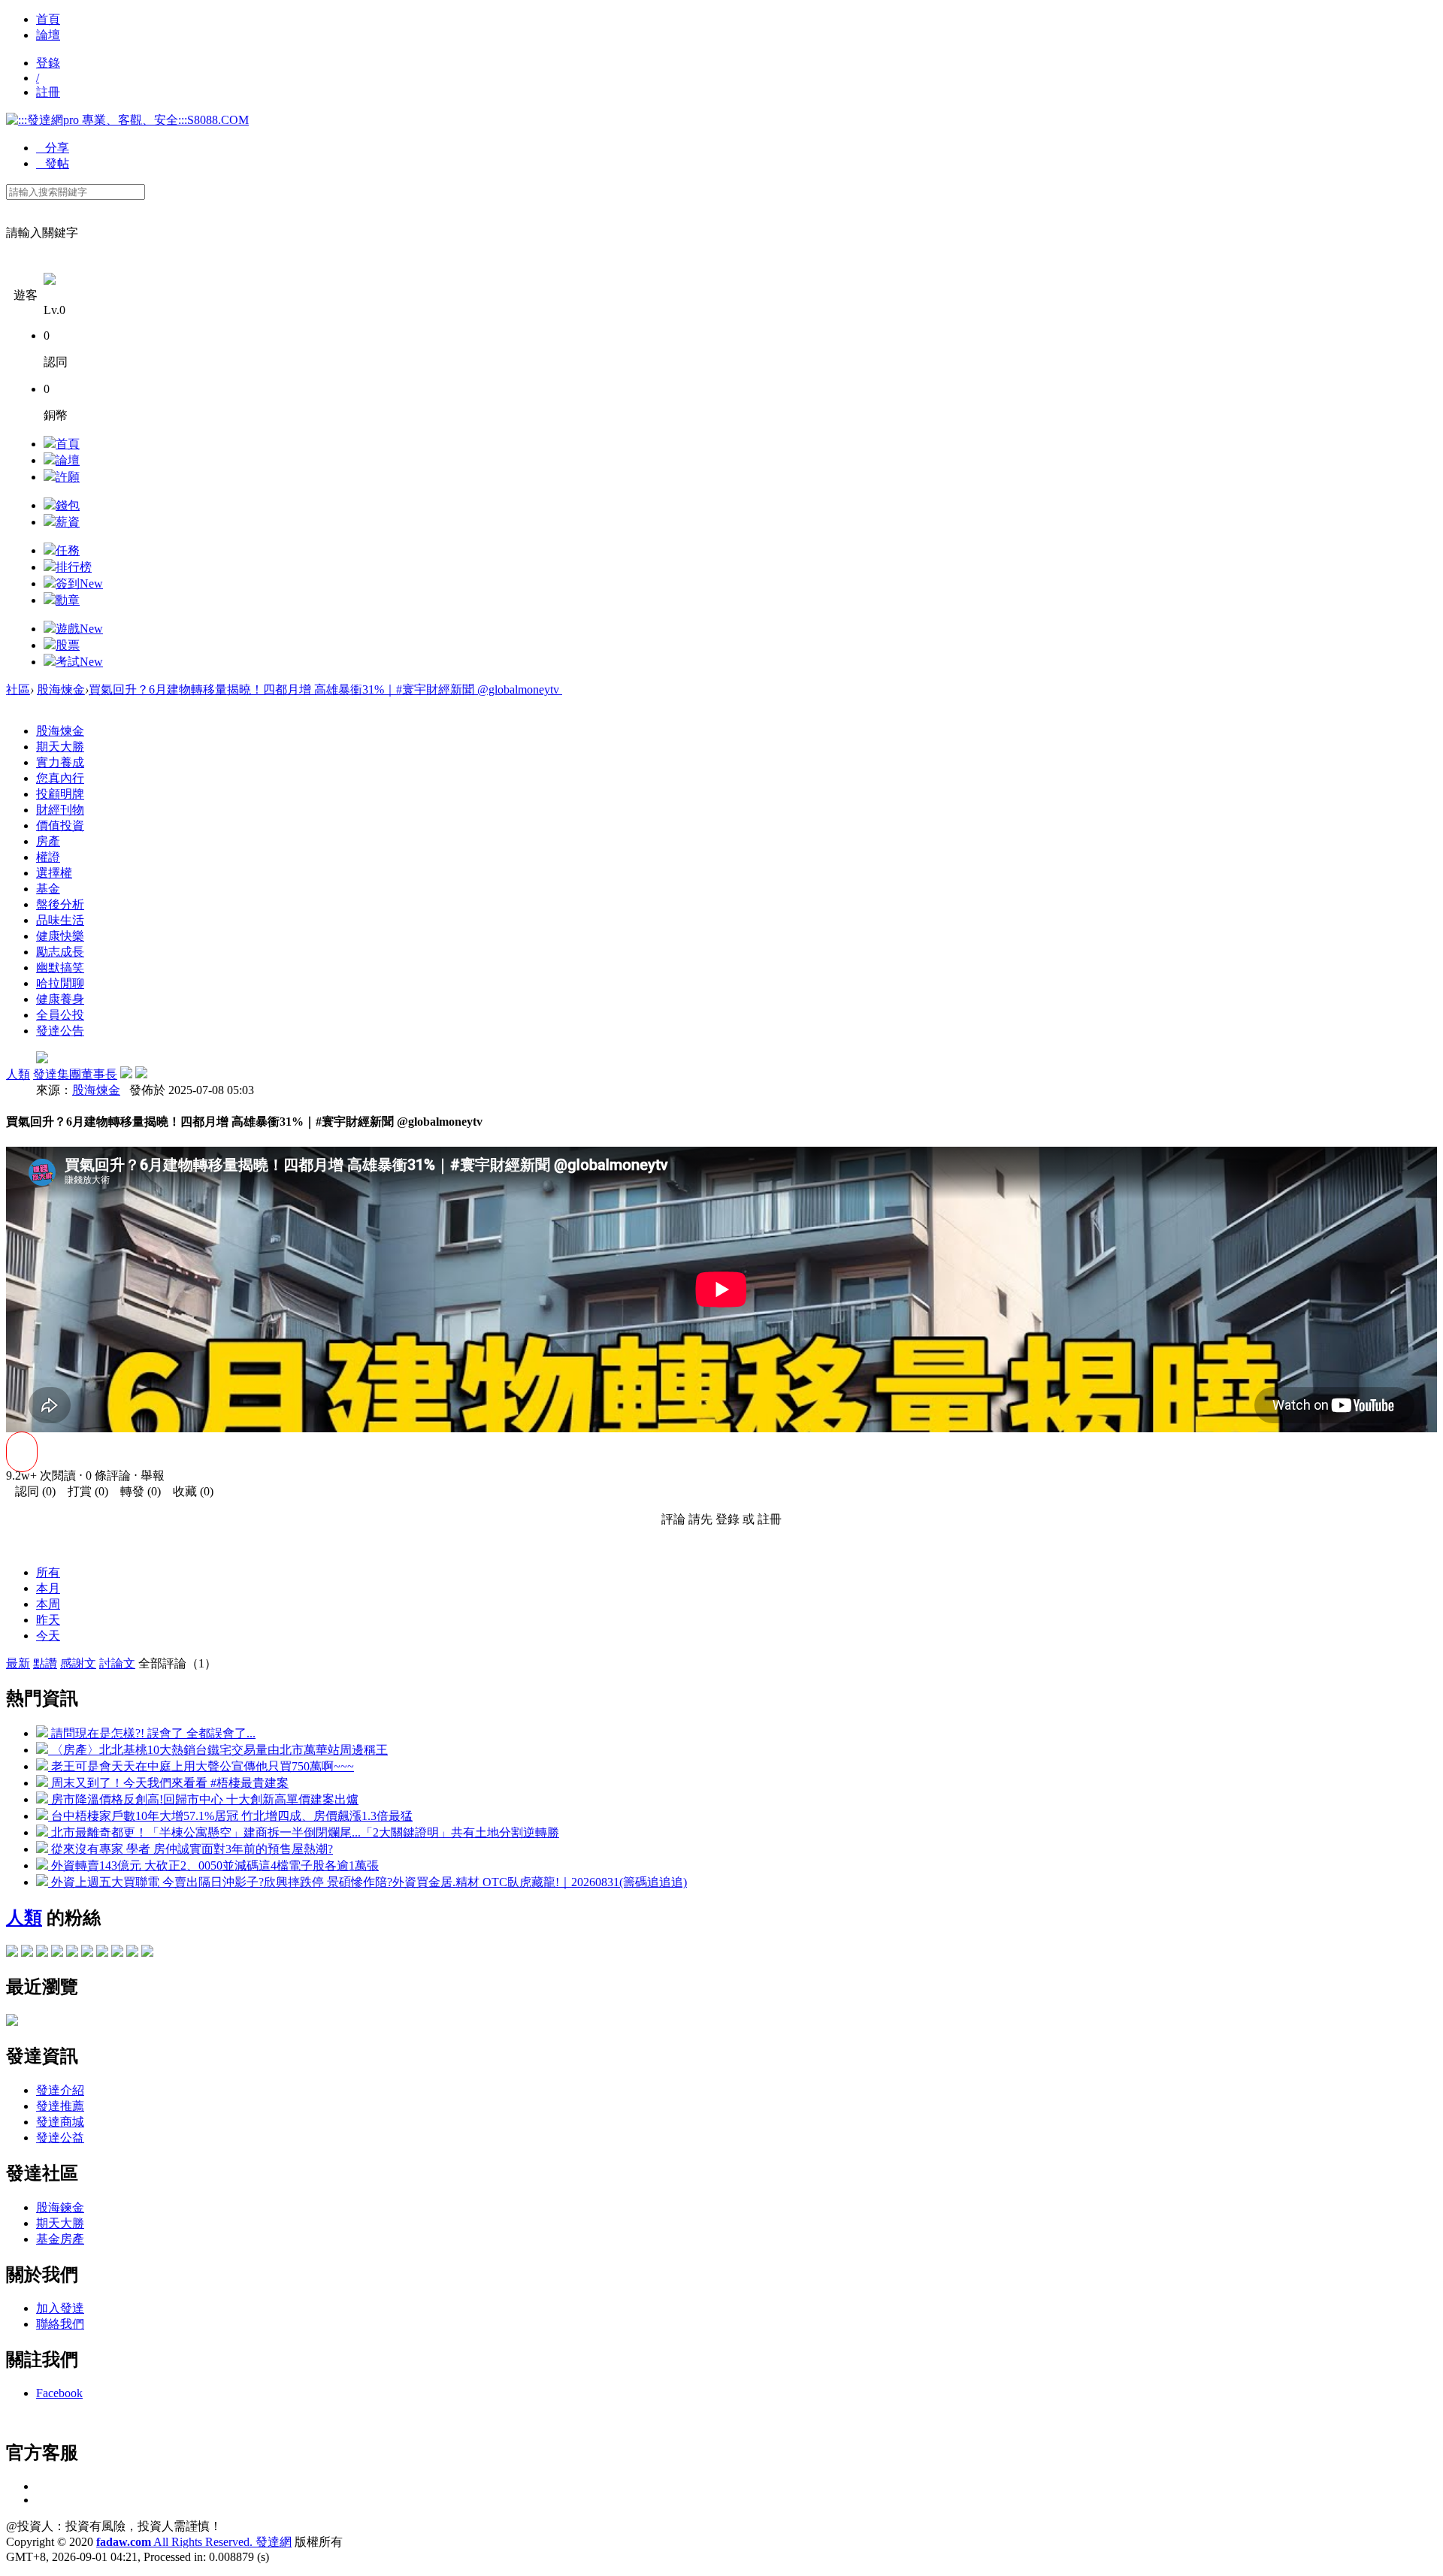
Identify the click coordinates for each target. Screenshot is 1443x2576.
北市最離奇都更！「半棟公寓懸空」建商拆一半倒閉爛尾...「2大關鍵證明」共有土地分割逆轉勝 (304, 1832)
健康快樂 (60, 936)
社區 (18, 689)
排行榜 (74, 567)
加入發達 (60, 2308)
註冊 (48, 92)
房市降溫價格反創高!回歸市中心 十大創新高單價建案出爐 (203, 1799)
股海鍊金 (60, 2207)
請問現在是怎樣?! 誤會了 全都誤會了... (152, 1733)
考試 (79, 662)
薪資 (68, 522)
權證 (48, 857)
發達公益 (60, 2138)
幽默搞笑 (60, 968)
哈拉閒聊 (60, 983)
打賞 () (83, 1491)
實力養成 (60, 762)
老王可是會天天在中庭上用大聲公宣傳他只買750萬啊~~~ (201, 1766)
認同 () (31, 1491)
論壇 (48, 35)
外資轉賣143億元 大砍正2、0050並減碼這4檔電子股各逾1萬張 (213, 1865)
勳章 (68, 600)
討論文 (117, 1663)
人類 (18, 1074)
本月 (48, 1588)
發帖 (53, 163)
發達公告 (60, 1031)
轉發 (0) (136, 1491)
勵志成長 (60, 952)
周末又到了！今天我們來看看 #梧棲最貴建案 (168, 1783)
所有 (48, 1572)
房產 (48, 841)
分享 (53, 148)
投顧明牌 (60, 794)
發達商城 (60, 2122)
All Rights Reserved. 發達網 (194, 2542)
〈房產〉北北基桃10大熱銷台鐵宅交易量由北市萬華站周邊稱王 (218, 1750)
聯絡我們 (60, 2324)
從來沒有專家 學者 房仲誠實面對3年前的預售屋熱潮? (191, 1849)
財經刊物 (60, 810)
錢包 (68, 505)
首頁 (48, 19)
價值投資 (60, 825)
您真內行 (60, 778)
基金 (48, 889)
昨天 (48, 1620)
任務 (68, 550)
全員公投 (60, 1015)
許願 (68, 477)
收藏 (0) (189, 1491)
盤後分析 (60, 904)
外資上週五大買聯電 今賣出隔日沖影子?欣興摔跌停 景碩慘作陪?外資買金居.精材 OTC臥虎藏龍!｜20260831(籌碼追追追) (368, 1882)
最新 (18, 1663)
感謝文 (78, 1663)
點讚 (45, 1663)
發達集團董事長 (75, 1074)
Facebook (59, 2393)
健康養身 (60, 999)
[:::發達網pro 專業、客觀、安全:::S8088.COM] (127, 120)
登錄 (48, 63)
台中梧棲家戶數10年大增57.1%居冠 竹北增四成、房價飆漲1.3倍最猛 (230, 1816)
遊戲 (79, 629)
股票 (68, 645)
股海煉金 (61, 689)
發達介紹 (60, 2090)
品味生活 (60, 920)
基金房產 (60, 2239)
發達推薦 (60, 2106)
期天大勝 (60, 747)
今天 (48, 1636)
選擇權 (54, 873)
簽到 (79, 584)
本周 (48, 1604)
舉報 (153, 1475)
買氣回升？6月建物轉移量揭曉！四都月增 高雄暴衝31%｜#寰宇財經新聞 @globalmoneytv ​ (325, 689)
